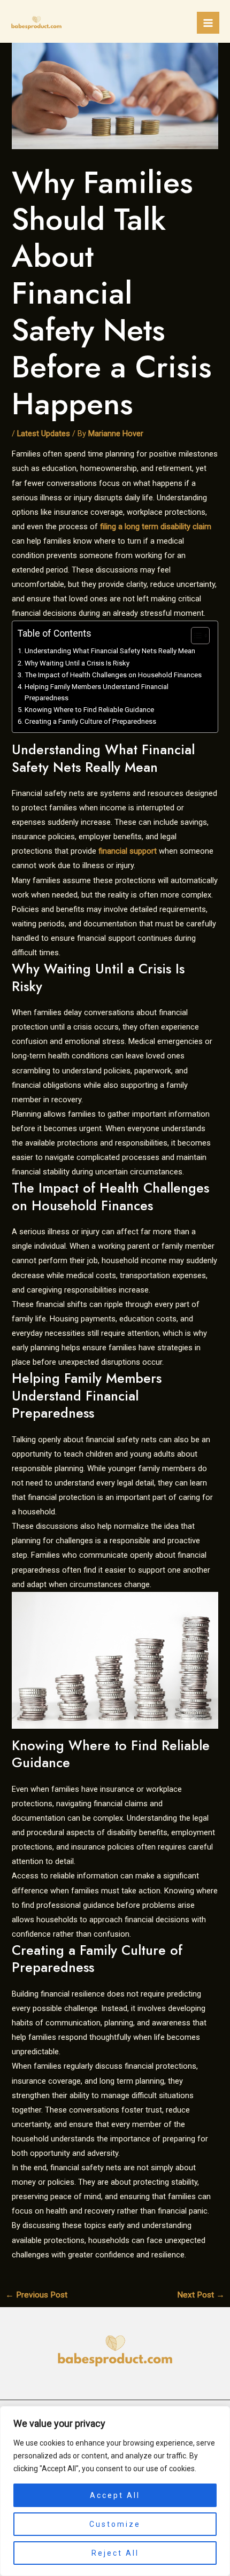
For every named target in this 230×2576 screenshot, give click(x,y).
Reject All (115, 2553)
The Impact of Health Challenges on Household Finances (113, 675)
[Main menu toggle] (208, 23)
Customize (115, 2524)
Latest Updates (44, 434)
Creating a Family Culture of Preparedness (90, 721)
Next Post (201, 2295)
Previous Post (36, 2295)
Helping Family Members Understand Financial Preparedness (97, 692)
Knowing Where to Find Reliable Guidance (89, 710)
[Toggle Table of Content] (195, 636)
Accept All (115, 2495)
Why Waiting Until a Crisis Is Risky (77, 663)
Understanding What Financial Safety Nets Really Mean (110, 651)
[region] (115, 2491)
